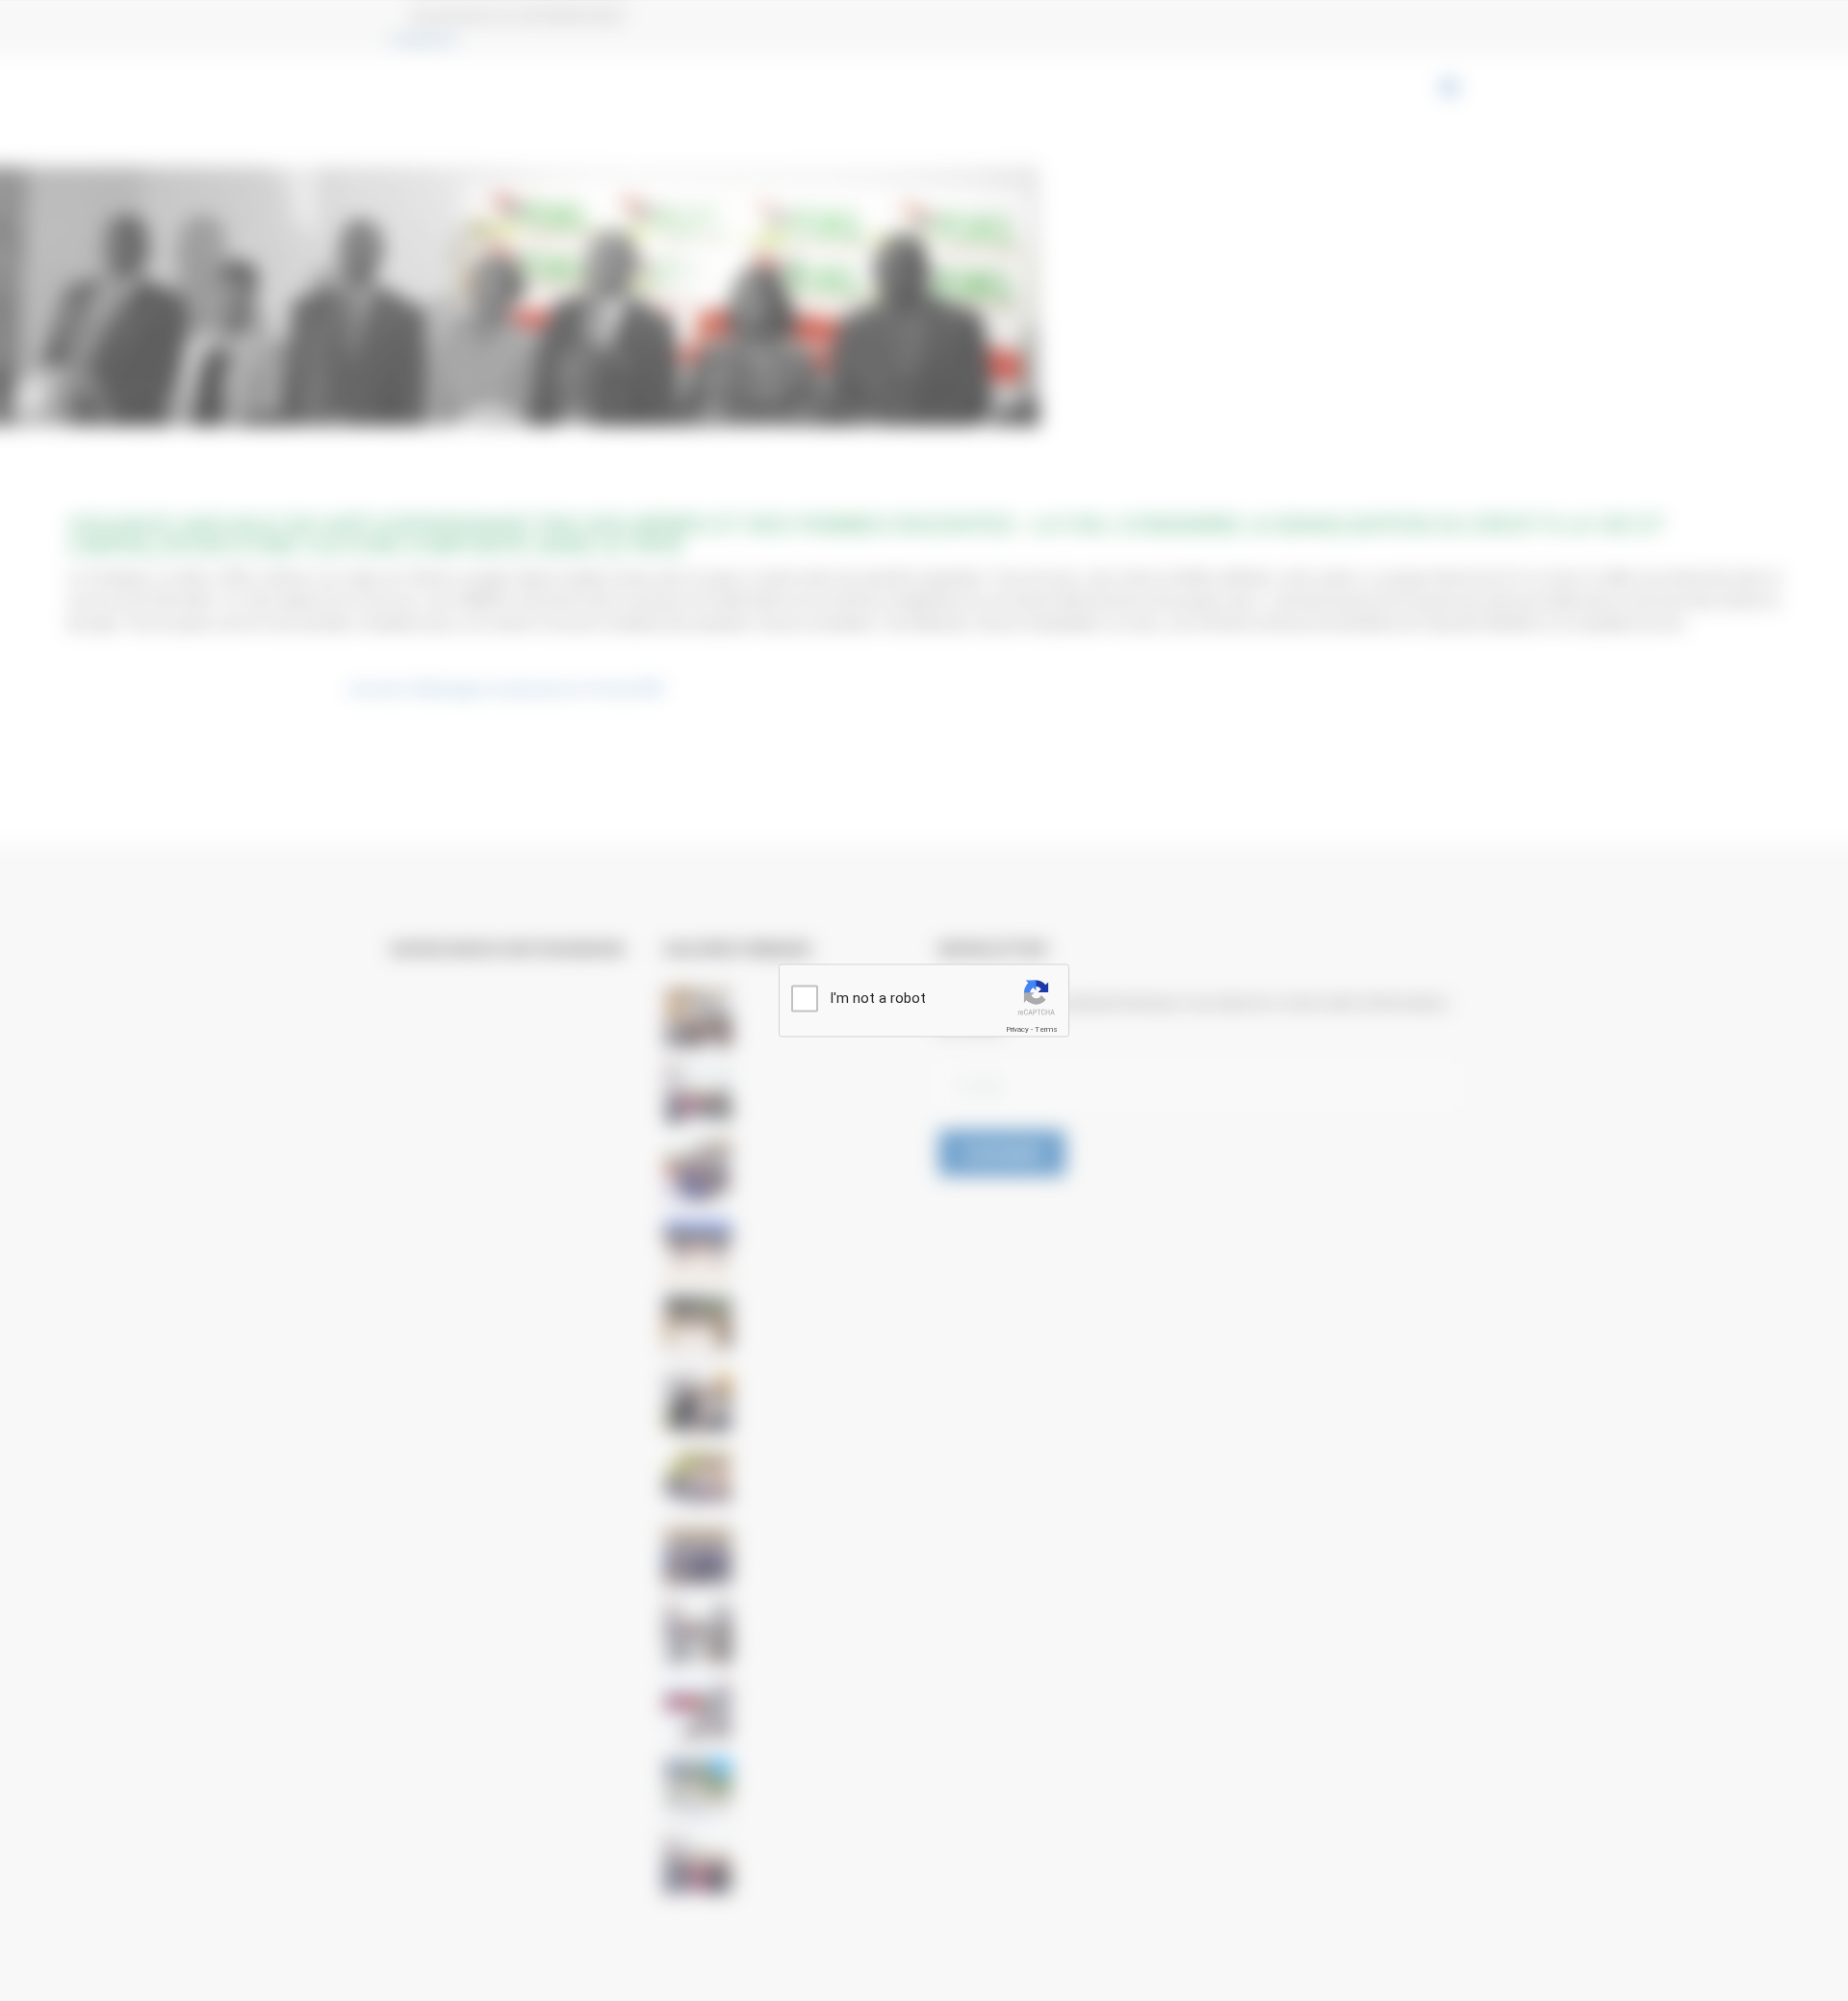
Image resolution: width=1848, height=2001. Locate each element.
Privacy (1017, 1029)
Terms (1046, 1029)
